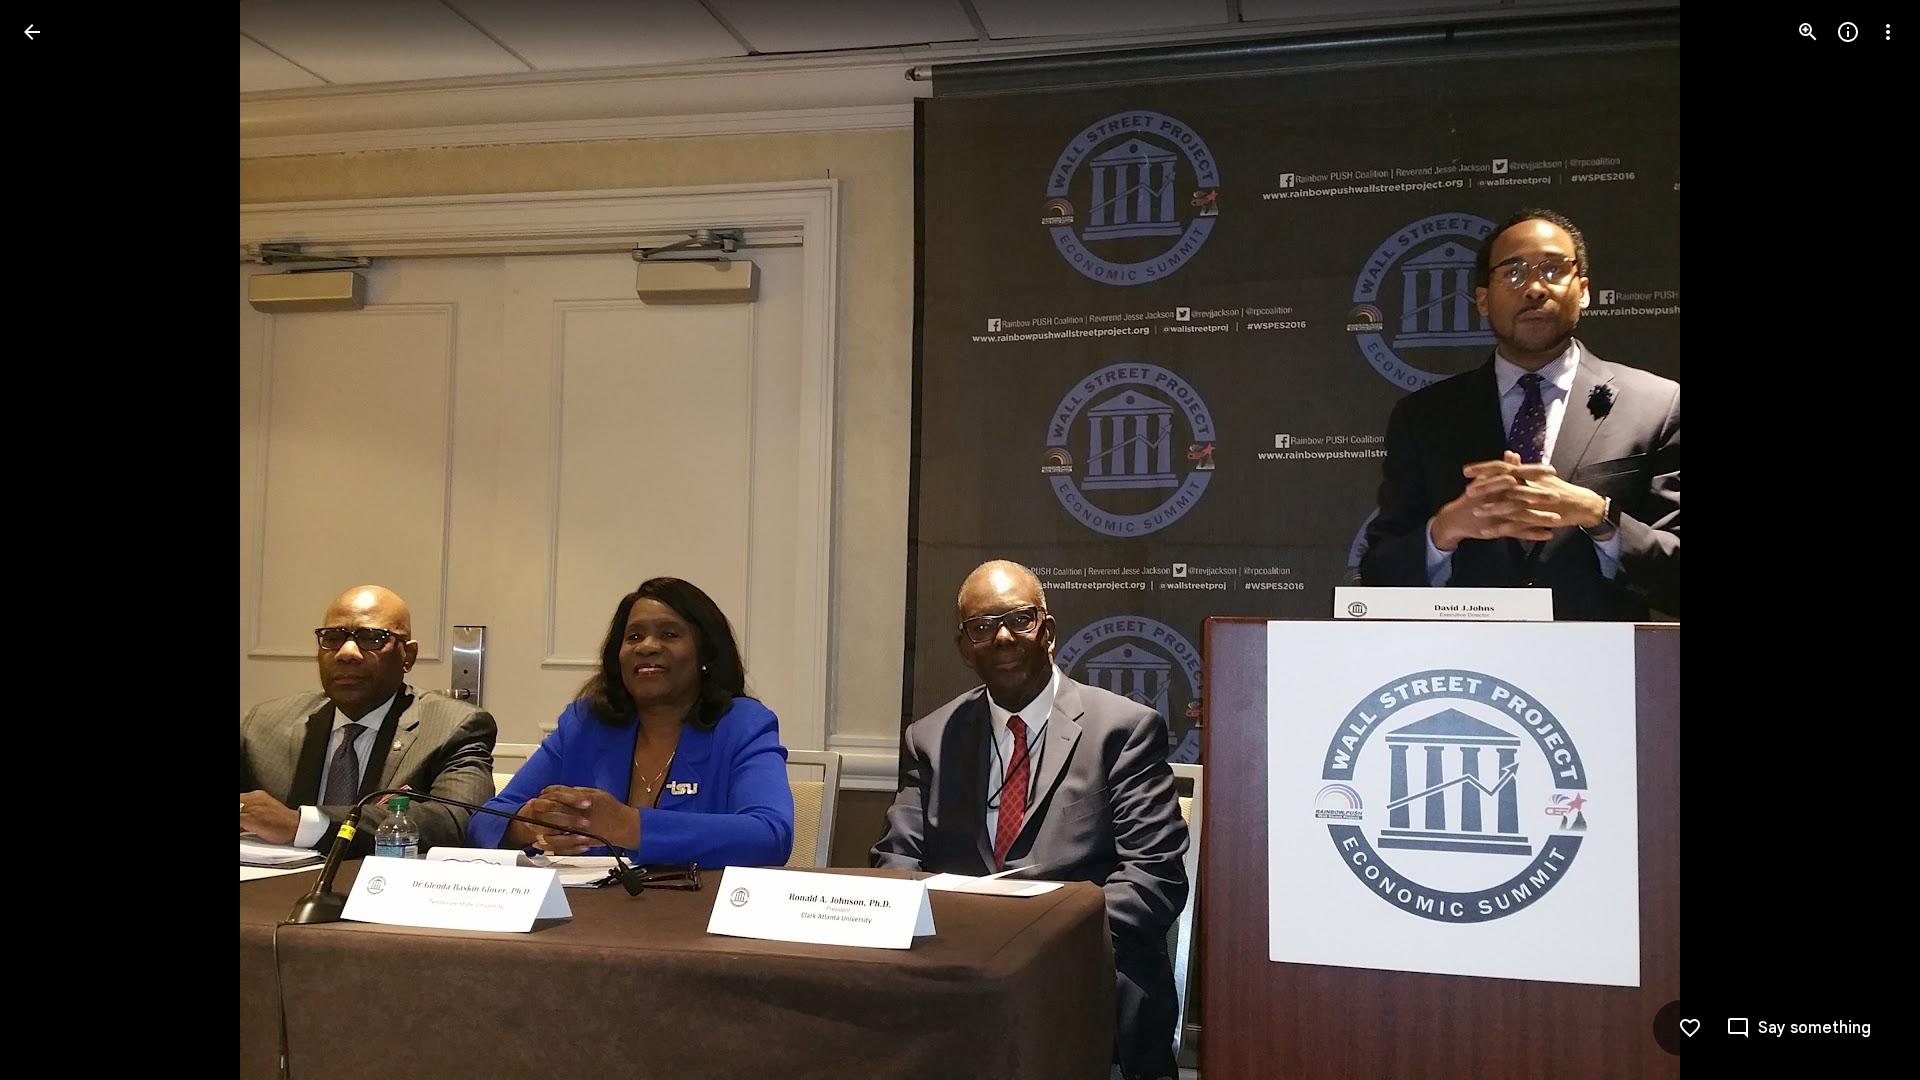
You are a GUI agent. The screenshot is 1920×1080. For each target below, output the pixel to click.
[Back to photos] (32, 32)
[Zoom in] (1808, 32)
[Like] (1690, 1028)
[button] (1864, 540)
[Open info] (1848, 32)
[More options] (1888, 32)
